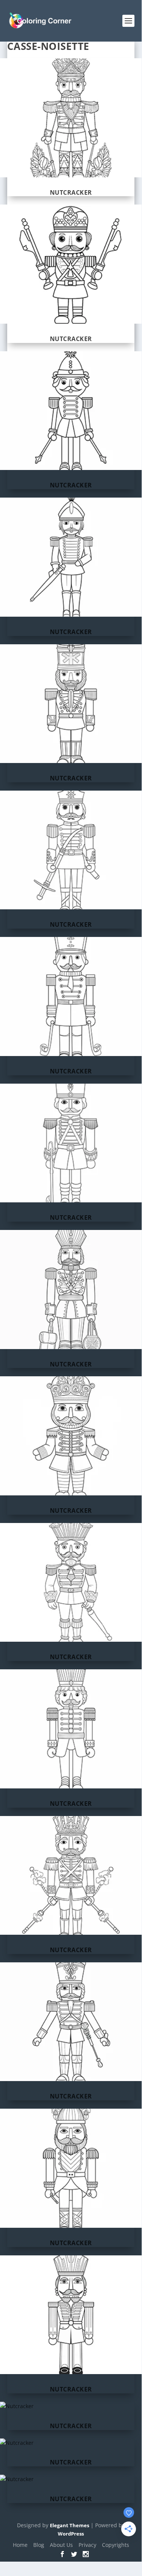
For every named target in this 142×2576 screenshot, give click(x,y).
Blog (39, 2545)
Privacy (87, 2545)
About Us (61, 2545)
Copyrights (116, 2545)
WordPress (71, 2534)
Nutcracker (71, 192)
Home (20, 2545)
